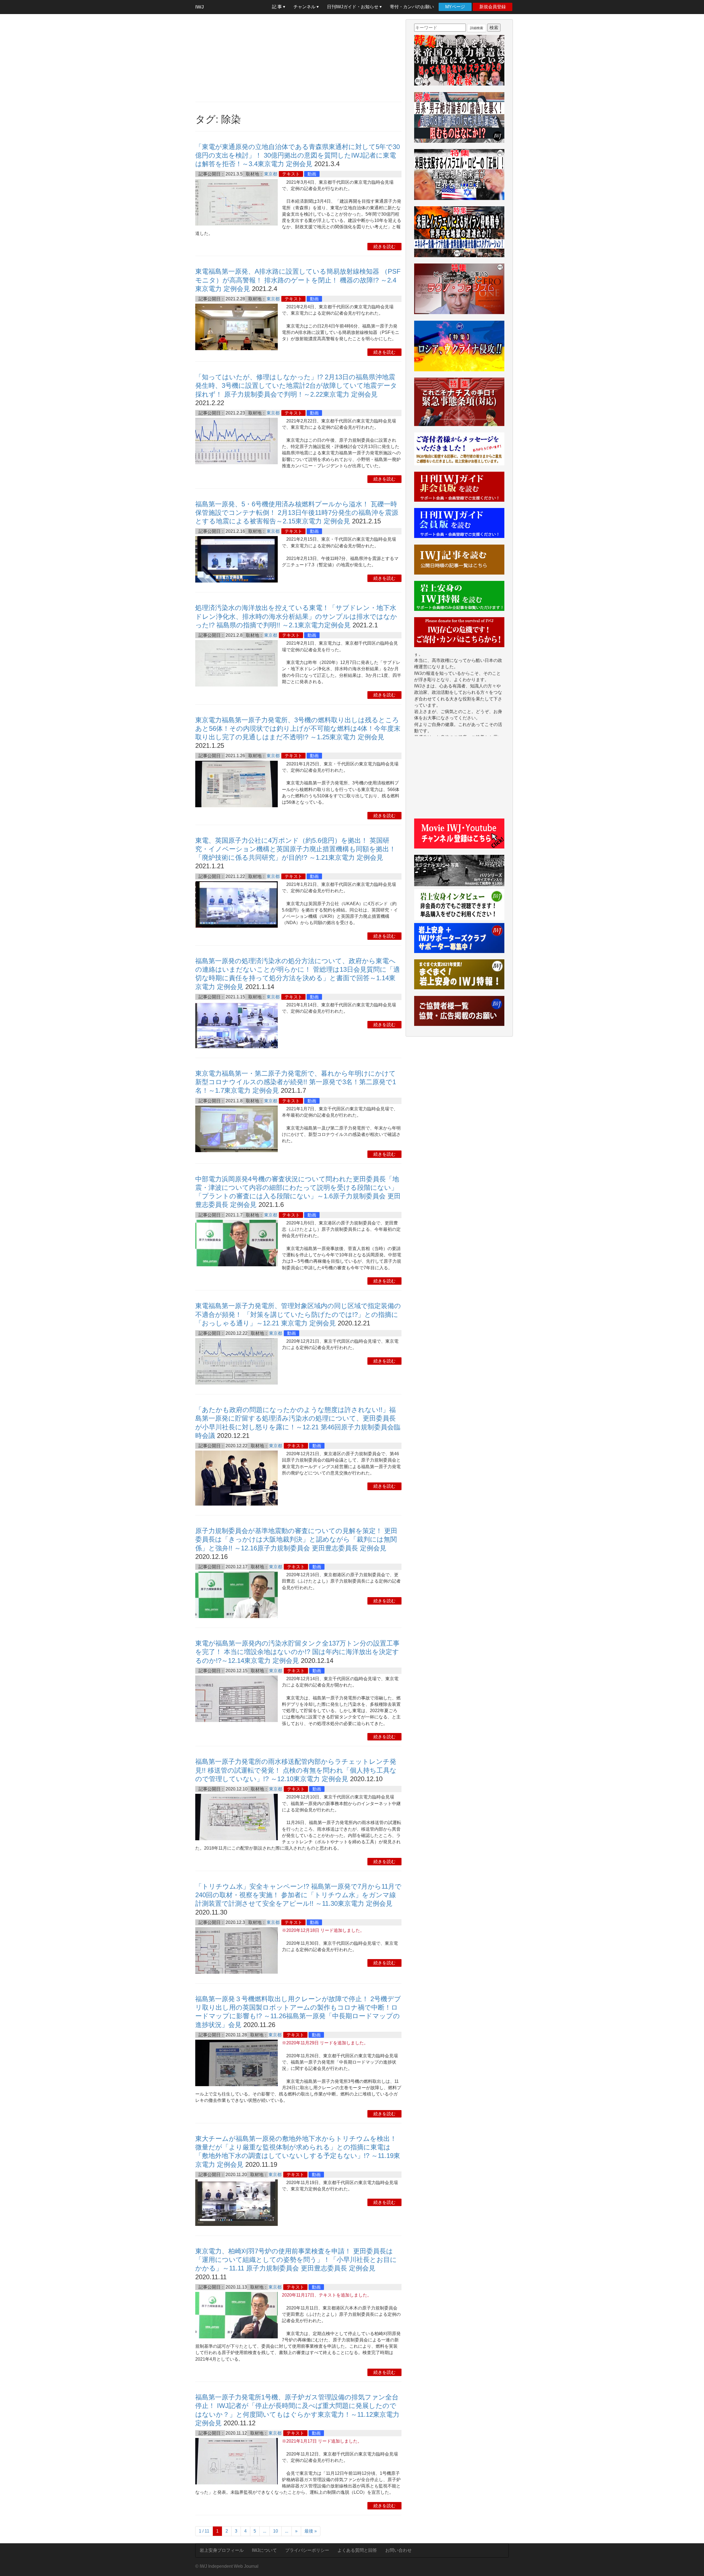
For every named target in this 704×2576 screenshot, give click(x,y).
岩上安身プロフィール (222, 2550)
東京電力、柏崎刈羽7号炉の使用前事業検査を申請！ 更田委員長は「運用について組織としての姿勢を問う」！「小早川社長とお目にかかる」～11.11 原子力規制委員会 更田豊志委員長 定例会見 (296, 2260)
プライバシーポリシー (307, 2550)
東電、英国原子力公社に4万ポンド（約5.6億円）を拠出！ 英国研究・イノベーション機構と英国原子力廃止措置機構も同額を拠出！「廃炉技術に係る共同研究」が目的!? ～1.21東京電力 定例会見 (295, 849)
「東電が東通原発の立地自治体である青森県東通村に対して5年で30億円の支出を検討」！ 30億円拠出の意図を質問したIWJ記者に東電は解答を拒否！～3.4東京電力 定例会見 (298, 155)
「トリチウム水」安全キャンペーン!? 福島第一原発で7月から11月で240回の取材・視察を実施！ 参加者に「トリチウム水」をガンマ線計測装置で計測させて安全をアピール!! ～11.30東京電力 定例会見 (298, 1895)
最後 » (311, 2531)
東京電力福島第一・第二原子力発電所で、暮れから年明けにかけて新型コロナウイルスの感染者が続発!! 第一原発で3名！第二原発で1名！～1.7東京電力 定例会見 (296, 1082)
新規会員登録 (493, 7)
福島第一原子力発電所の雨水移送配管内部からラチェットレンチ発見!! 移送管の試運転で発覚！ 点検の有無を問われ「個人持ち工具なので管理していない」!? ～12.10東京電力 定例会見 (296, 1770)
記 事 (277, 7)
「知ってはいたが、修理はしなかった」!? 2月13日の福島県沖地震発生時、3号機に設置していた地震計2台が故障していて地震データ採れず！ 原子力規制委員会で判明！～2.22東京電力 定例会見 (296, 385)
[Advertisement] (298, 58)
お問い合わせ (398, 2550)
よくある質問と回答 (357, 2550)
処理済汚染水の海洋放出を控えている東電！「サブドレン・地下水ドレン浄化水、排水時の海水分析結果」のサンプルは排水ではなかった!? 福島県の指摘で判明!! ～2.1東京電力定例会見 (296, 616)
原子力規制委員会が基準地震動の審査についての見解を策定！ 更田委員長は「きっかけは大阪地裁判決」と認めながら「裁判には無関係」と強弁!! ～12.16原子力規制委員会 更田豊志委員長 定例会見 (296, 1539)
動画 (312, 174)
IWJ (200, 7)
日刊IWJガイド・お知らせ (353, 7)
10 (276, 2531)
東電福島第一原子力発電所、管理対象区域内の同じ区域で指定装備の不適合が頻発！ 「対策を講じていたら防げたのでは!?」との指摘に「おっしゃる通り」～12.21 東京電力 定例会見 (298, 1314)
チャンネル (305, 7)
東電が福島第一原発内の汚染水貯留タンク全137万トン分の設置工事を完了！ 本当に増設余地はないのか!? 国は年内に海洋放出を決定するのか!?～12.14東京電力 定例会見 (297, 1652)
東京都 (271, 174)
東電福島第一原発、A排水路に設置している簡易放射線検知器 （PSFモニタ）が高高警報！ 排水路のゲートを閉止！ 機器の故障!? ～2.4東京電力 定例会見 (298, 280)
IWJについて (264, 2550)
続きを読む (384, 247)
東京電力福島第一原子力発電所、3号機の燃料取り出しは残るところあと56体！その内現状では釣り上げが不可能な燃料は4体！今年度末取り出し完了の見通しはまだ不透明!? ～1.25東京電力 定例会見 (298, 728)
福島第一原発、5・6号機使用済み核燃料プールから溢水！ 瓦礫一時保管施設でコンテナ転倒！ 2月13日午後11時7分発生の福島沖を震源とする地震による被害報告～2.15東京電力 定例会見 (297, 513)
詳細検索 (477, 28)
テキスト (291, 174)
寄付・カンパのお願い (412, 7)
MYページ (455, 7)
